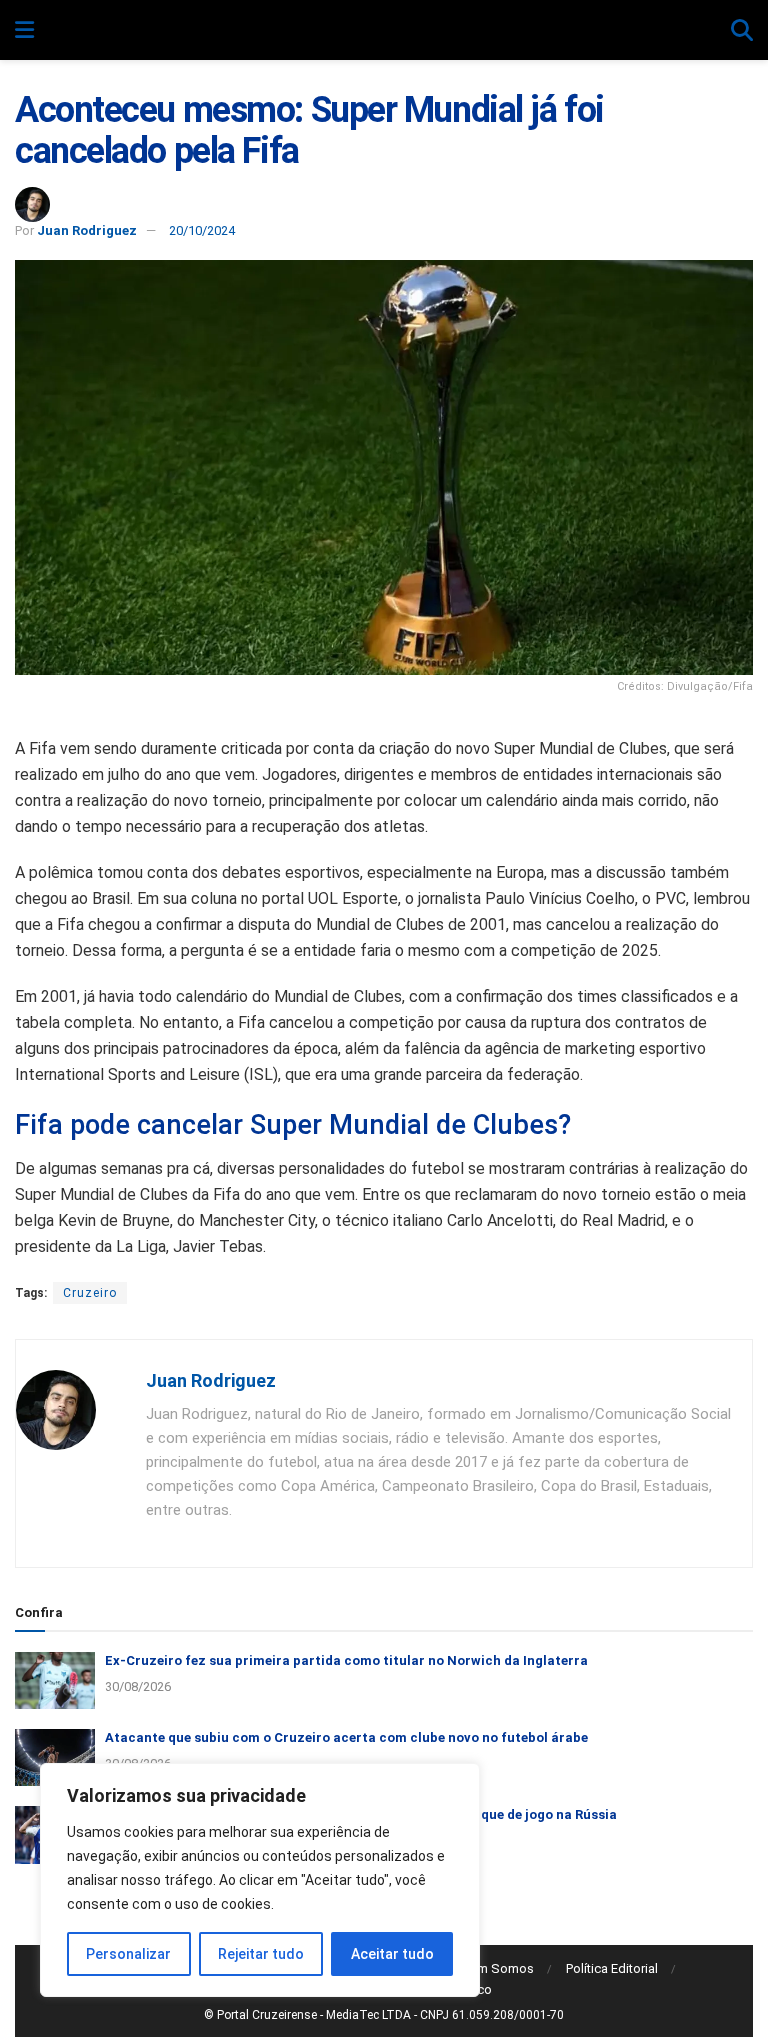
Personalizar (128, 1954)
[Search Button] (742, 31)
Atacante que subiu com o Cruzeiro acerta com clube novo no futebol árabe (346, 1737)
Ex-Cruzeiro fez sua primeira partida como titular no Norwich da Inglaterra (346, 1660)
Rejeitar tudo (261, 1954)
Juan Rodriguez (87, 230)
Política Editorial (612, 1968)
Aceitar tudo (392, 1954)
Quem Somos (494, 1968)
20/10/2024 (202, 230)
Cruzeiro (90, 1293)
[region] (260, 1880)
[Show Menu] (24, 31)
